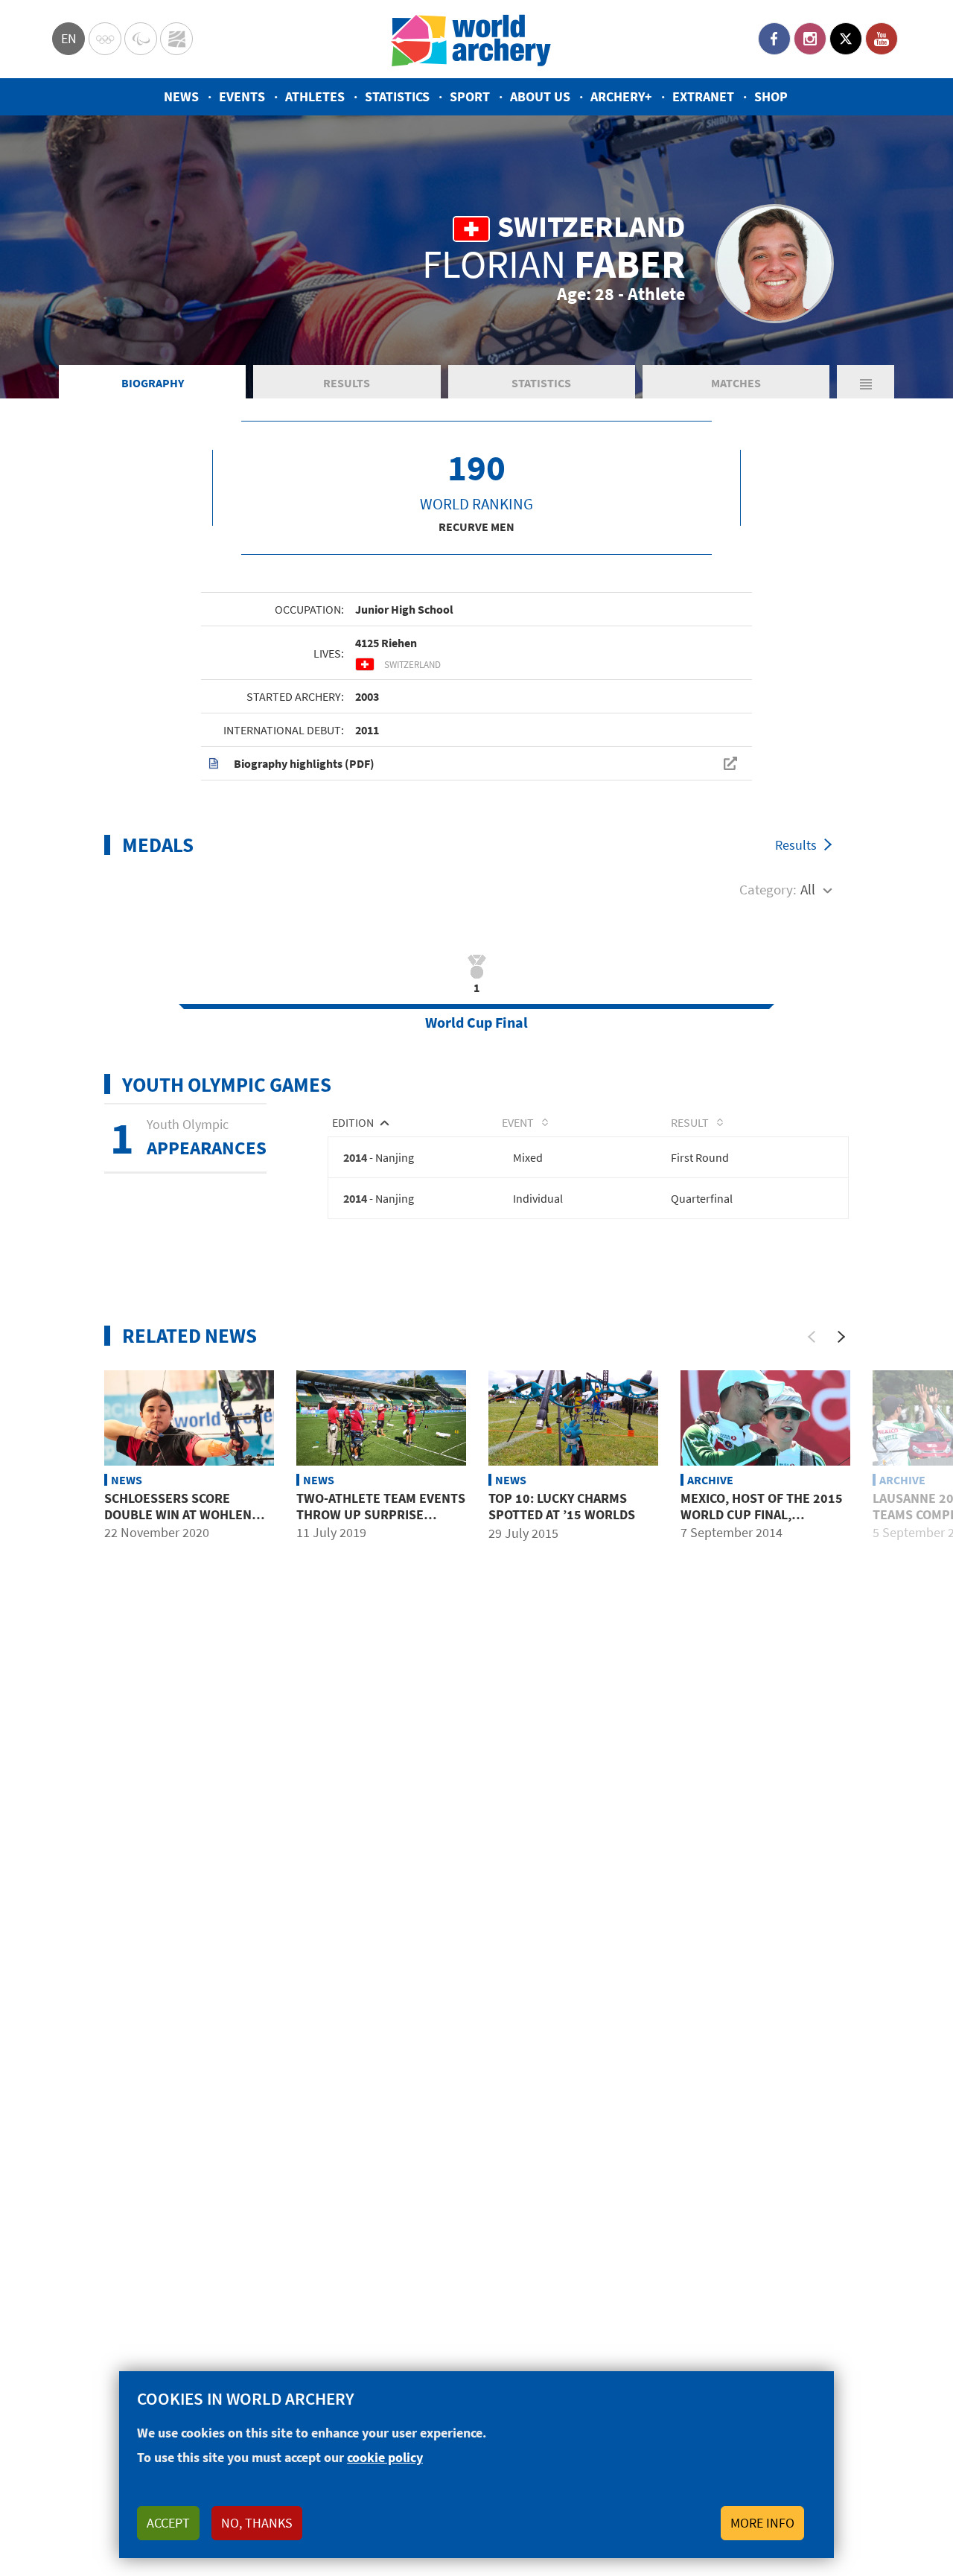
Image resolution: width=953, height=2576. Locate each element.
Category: (768, 889)
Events (242, 96)
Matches (736, 383)
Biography (153, 383)
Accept (168, 2523)
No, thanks (257, 2523)
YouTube (882, 39)
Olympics (105, 39)
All (808, 889)
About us (540, 96)
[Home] (471, 39)
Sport (470, 96)
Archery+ (621, 96)
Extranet (703, 96)
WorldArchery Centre (176, 39)
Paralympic (141, 39)
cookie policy (385, 2457)
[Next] (841, 1337)
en (69, 38)
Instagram (810, 39)
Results (347, 383)
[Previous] (812, 1337)
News (181, 96)
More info (762, 2523)
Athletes (315, 96)
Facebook (774, 39)
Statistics (397, 96)
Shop (771, 96)
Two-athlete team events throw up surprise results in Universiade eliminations (381, 1522)
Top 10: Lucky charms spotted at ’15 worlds (562, 1506)
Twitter (846, 39)
